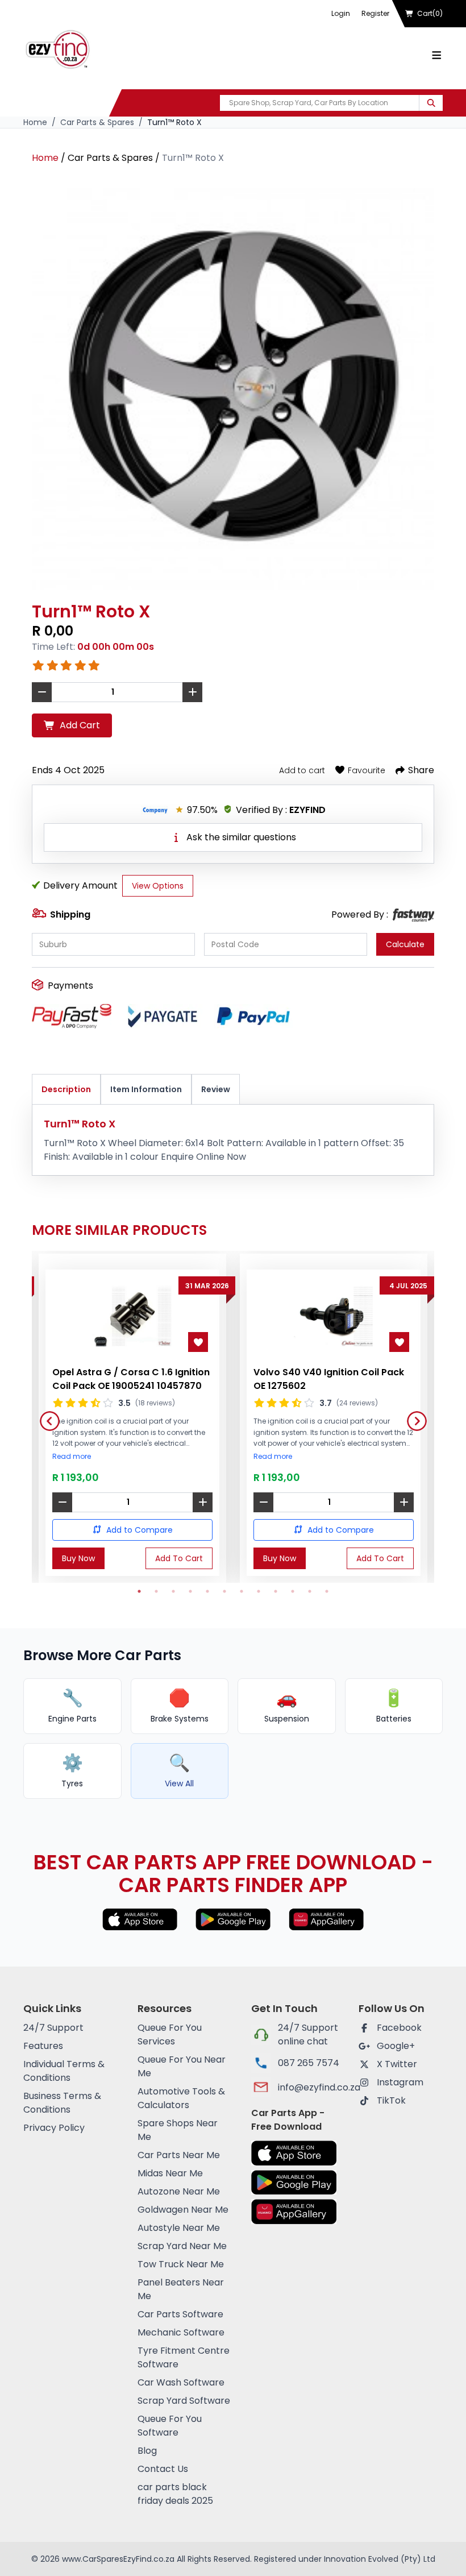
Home (35, 122)
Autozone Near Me (179, 2191)
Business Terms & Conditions (62, 2103)
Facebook (399, 2028)
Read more (72, 1457)
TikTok (391, 2100)
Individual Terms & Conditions (64, 2071)
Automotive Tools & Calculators (181, 2098)
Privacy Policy (54, 2128)
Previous (45, 1417)
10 (293, 1591)
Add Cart (80, 725)
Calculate (405, 944)
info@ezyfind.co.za (309, 2087)
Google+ (396, 2046)
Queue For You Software (170, 2426)
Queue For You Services (170, 2034)
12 (327, 1591)
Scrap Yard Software (184, 2401)
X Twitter (397, 2064)
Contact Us (163, 2469)
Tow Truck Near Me (181, 2264)
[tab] (66, 1090)
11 (310, 1591)
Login (341, 13)
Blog (147, 2451)
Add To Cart (179, 1558)
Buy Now (78, 1558)
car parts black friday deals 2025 (175, 2494)
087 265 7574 (309, 2063)
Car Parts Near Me (179, 2155)
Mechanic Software (181, 2332)
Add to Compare (140, 1530)
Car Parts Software (180, 2314)
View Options (158, 886)
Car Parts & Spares (97, 122)
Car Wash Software (181, 2382)
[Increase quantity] (203, 1502)
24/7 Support (53, 2028)
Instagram (400, 2082)
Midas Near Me (170, 2173)
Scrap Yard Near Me (182, 2246)
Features (43, 2046)
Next (413, 1417)
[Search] (431, 103)
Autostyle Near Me (179, 2228)
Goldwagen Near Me (183, 2210)
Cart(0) (430, 13)
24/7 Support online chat (308, 2034)
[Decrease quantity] (62, 1502)
